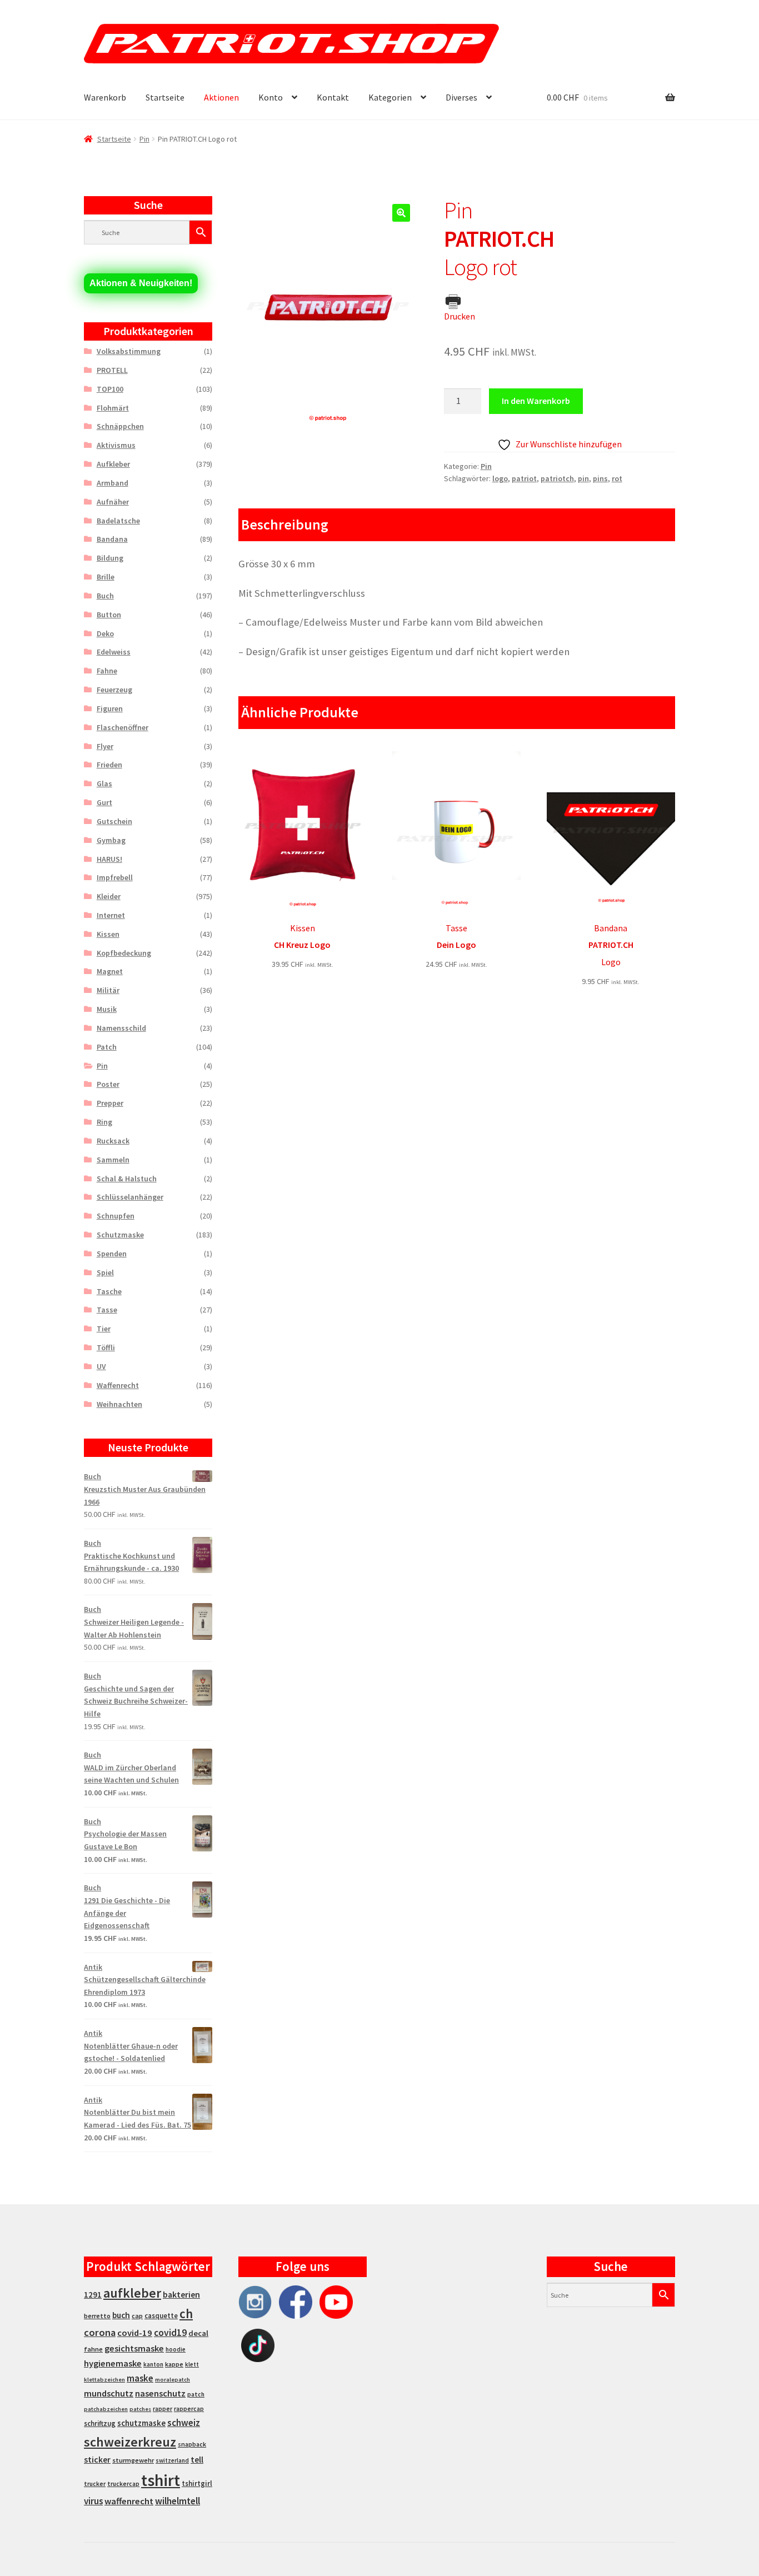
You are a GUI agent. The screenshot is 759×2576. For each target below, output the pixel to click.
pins (600, 478)
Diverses (461, 97)
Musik (107, 1009)
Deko (105, 633)
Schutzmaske (120, 1235)
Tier (104, 1329)
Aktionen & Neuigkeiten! (141, 283)
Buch (105, 596)
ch (186, 2314)
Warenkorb (105, 97)
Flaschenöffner (123, 727)
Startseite (165, 97)
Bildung (110, 558)
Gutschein (114, 821)
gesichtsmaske (134, 2348)
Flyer (105, 746)
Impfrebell (115, 877)
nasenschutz (160, 2393)
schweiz (184, 2423)
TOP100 (110, 389)
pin (583, 478)
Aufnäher (113, 502)
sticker (97, 2460)
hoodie (176, 2349)
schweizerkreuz (130, 2442)
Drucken (460, 316)
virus (93, 2501)
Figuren (110, 708)
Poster (108, 1084)
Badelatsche (118, 521)
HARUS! (109, 859)
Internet (111, 915)
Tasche (109, 1291)
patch (196, 2394)
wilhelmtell (178, 2501)
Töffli (106, 1347)
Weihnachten (119, 1404)
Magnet (110, 971)
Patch (107, 1047)
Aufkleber (113, 464)
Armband (113, 483)
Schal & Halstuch (127, 1179)
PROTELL (112, 370)
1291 (93, 2295)
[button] (401, 213)
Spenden (112, 1254)
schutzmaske (141, 2423)
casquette (161, 2316)
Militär (108, 990)
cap (137, 2316)
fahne (93, 2349)
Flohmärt (113, 408)
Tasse (107, 1310)
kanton (153, 2364)
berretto (97, 2316)
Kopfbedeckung (124, 953)
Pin (144, 139)
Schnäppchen (120, 426)
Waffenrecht (118, 1385)
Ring (104, 1122)
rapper (163, 2409)
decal (198, 2333)
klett (192, 2364)
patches (140, 2409)
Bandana (112, 539)
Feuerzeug (114, 690)
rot (617, 478)
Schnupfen (116, 1216)
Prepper (110, 1103)
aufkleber (132, 2293)
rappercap (189, 2409)
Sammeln (113, 1160)
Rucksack (113, 1141)
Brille (106, 577)
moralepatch (173, 2380)
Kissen (108, 934)
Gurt (104, 802)
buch (121, 2315)
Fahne (107, 671)
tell (197, 2460)
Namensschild (121, 1028)
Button (109, 615)
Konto (271, 97)
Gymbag (111, 840)
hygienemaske (113, 2363)
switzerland (172, 2460)
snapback (192, 2444)
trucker (95, 2484)
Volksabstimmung (129, 351)
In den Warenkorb (536, 401)
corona (100, 2332)
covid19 (170, 2333)
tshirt (161, 2480)
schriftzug (100, 2423)
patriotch (557, 478)
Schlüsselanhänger (130, 1197)
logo (500, 478)
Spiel (105, 1272)
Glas (104, 783)
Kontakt (333, 97)
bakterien (181, 2294)
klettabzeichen (104, 2380)
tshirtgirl (197, 2483)
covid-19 (135, 2333)
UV (101, 1366)
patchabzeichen (106, 2409)
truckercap (123, 2484)
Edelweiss (114, 652)
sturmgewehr (133, 2460)
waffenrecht (129, 2501)
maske (140, 2378)
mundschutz (109, 2393)
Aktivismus (116, 445)
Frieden (109, 765)
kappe (174, 2364)
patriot (524, 478)
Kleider (109, 896)
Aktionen (221, 97)
